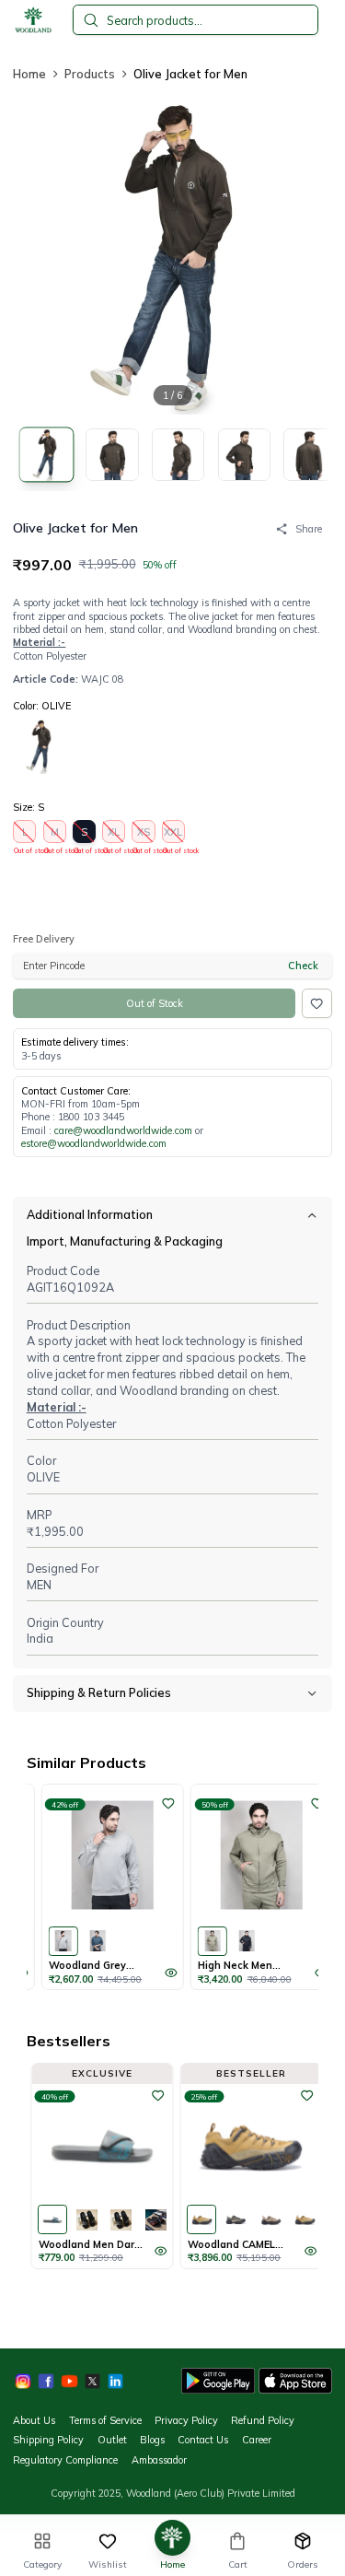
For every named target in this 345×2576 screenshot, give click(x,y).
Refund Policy (263, 2420)
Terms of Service (105, 2420)
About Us (34, 2420)
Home (29, 74)
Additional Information (90, 1214)
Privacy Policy (186, 2420)
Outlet (112, 2440)
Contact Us (203, 2440)
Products (90, 74)
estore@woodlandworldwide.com (94, 1143)
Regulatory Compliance (65, 2460)
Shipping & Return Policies (99, 1692)
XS (144, 834)
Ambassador (159, 2460)
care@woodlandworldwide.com (123, 1130)
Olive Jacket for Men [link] (190, 74)
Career (257, 2440)
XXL (174, 834)
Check (303, 966)
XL (114, 834)
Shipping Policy (48, 2440)
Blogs (152, 2440)
